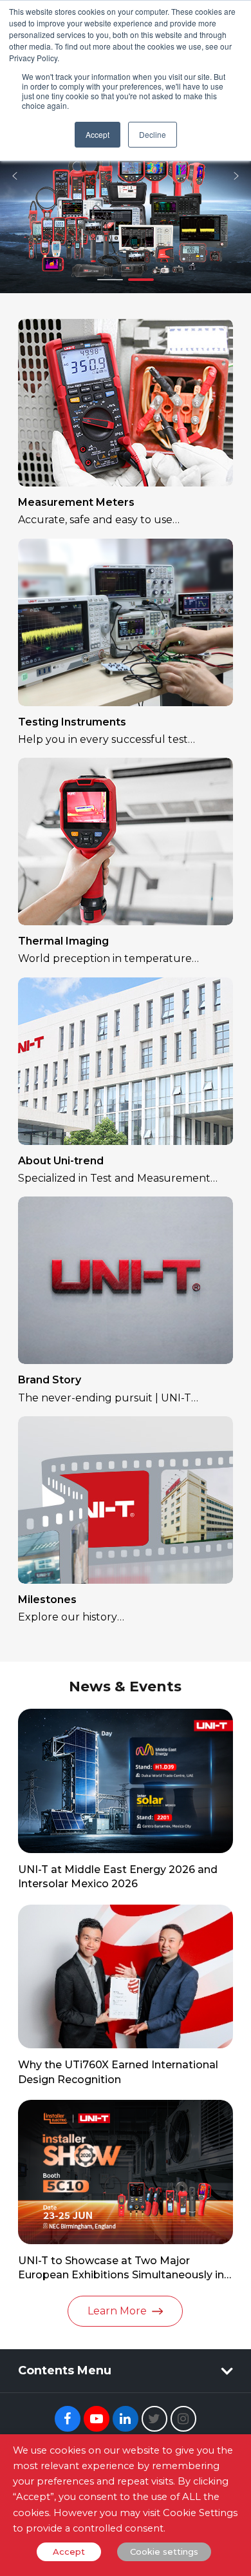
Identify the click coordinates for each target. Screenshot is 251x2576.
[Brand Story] (126, 1280)
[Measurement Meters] (126, 403)
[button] (15, 176)
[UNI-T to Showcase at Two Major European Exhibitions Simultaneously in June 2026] (126, 2172)
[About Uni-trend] (126, 1061)
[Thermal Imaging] (126, 841)
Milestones (47, 1600)
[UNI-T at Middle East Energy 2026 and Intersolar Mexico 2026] (126, 1781)
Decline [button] (153, 134)
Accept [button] (98, 134)
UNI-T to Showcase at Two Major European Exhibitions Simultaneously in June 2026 (121, 2275)
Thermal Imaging (63, 941)
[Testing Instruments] (126, 622)
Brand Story (50, 1380)
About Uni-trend (61, 1161)
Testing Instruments (72, 722)
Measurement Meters (76, 502)
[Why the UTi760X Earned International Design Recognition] (126, 1977)
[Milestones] (126, 1500)
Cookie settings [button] (164, 2552)
